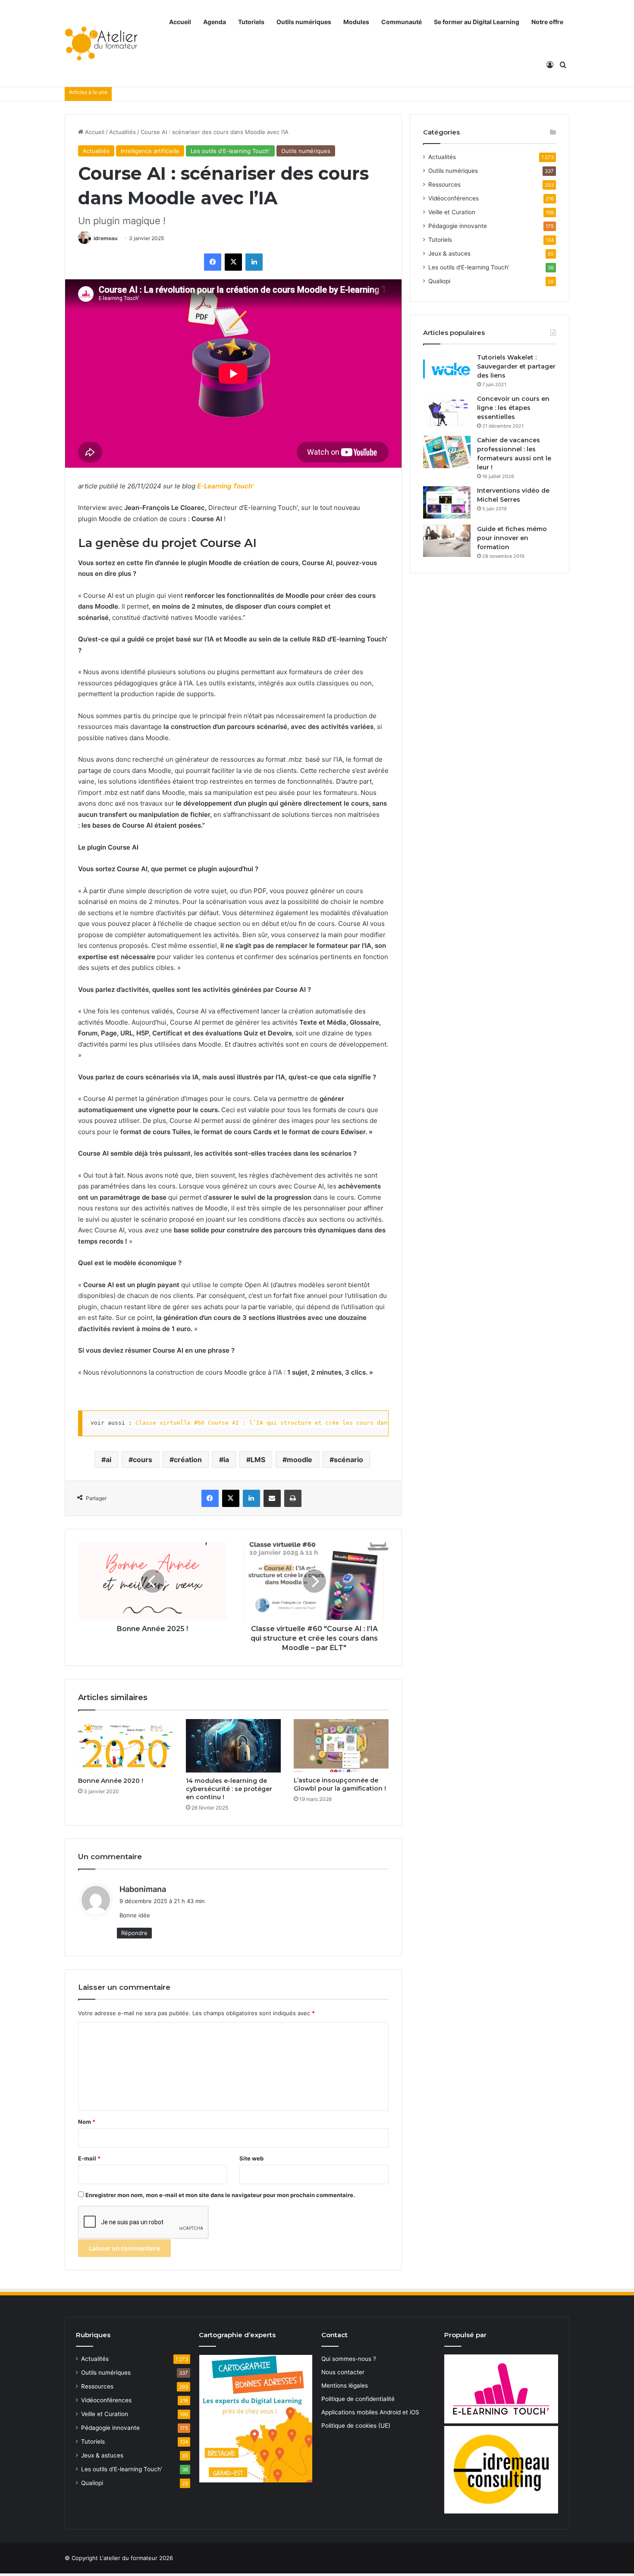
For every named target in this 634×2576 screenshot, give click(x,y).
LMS (258, 1460)
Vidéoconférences (454, 198)
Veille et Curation (452, 212)
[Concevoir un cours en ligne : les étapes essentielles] (447, 411)
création (188, 1460)
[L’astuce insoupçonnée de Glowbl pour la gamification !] (341, 1746)
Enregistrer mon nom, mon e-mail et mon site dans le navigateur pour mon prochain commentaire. (220, 2195)
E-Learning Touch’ (225, 486)
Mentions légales (345, 2385)
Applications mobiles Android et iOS (370, 2412)
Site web (251, 2158)
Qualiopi (439, 281)
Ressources (444, 184)
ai (108, 1460)
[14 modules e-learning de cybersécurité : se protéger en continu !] (233, 1746)
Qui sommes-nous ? (349, 2359)
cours (143, 1460)
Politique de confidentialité (358, 2399)
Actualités (122, 132)
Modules (356, 22)
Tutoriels (251, 22)
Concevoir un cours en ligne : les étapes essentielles (513, 408)
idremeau (105, 238)
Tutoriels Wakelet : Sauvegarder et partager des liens (516, 366)
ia (226, 1460)
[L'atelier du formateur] (101, 44)
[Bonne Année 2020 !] (126, 1746)
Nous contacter (343, 2372)
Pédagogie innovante (458, 226)
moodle (300, 1460)
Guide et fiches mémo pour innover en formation (512, 538)
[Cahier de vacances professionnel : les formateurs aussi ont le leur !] (447, 452)
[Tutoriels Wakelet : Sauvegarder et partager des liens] (447, 369)
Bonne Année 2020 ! (111, 1781)
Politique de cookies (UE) (356, 2426)
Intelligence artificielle (150, 151)
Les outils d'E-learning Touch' (230, 151)
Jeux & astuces (449, 253)
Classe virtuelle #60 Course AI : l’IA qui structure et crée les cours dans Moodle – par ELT (292, 1423)
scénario (348, 1460)
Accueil (180, 22)
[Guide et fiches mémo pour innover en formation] (447, 541)
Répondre (134, 1933)
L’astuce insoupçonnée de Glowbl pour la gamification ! (340, 1784)
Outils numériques (304, 22)
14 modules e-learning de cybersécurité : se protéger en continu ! (229, 1789)
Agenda (215, 22)
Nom (87, 2122)
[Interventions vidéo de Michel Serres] (447, 502)
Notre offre (547, 22)
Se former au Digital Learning (477, 22)
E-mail (89, 2158)
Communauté (402, 22)
